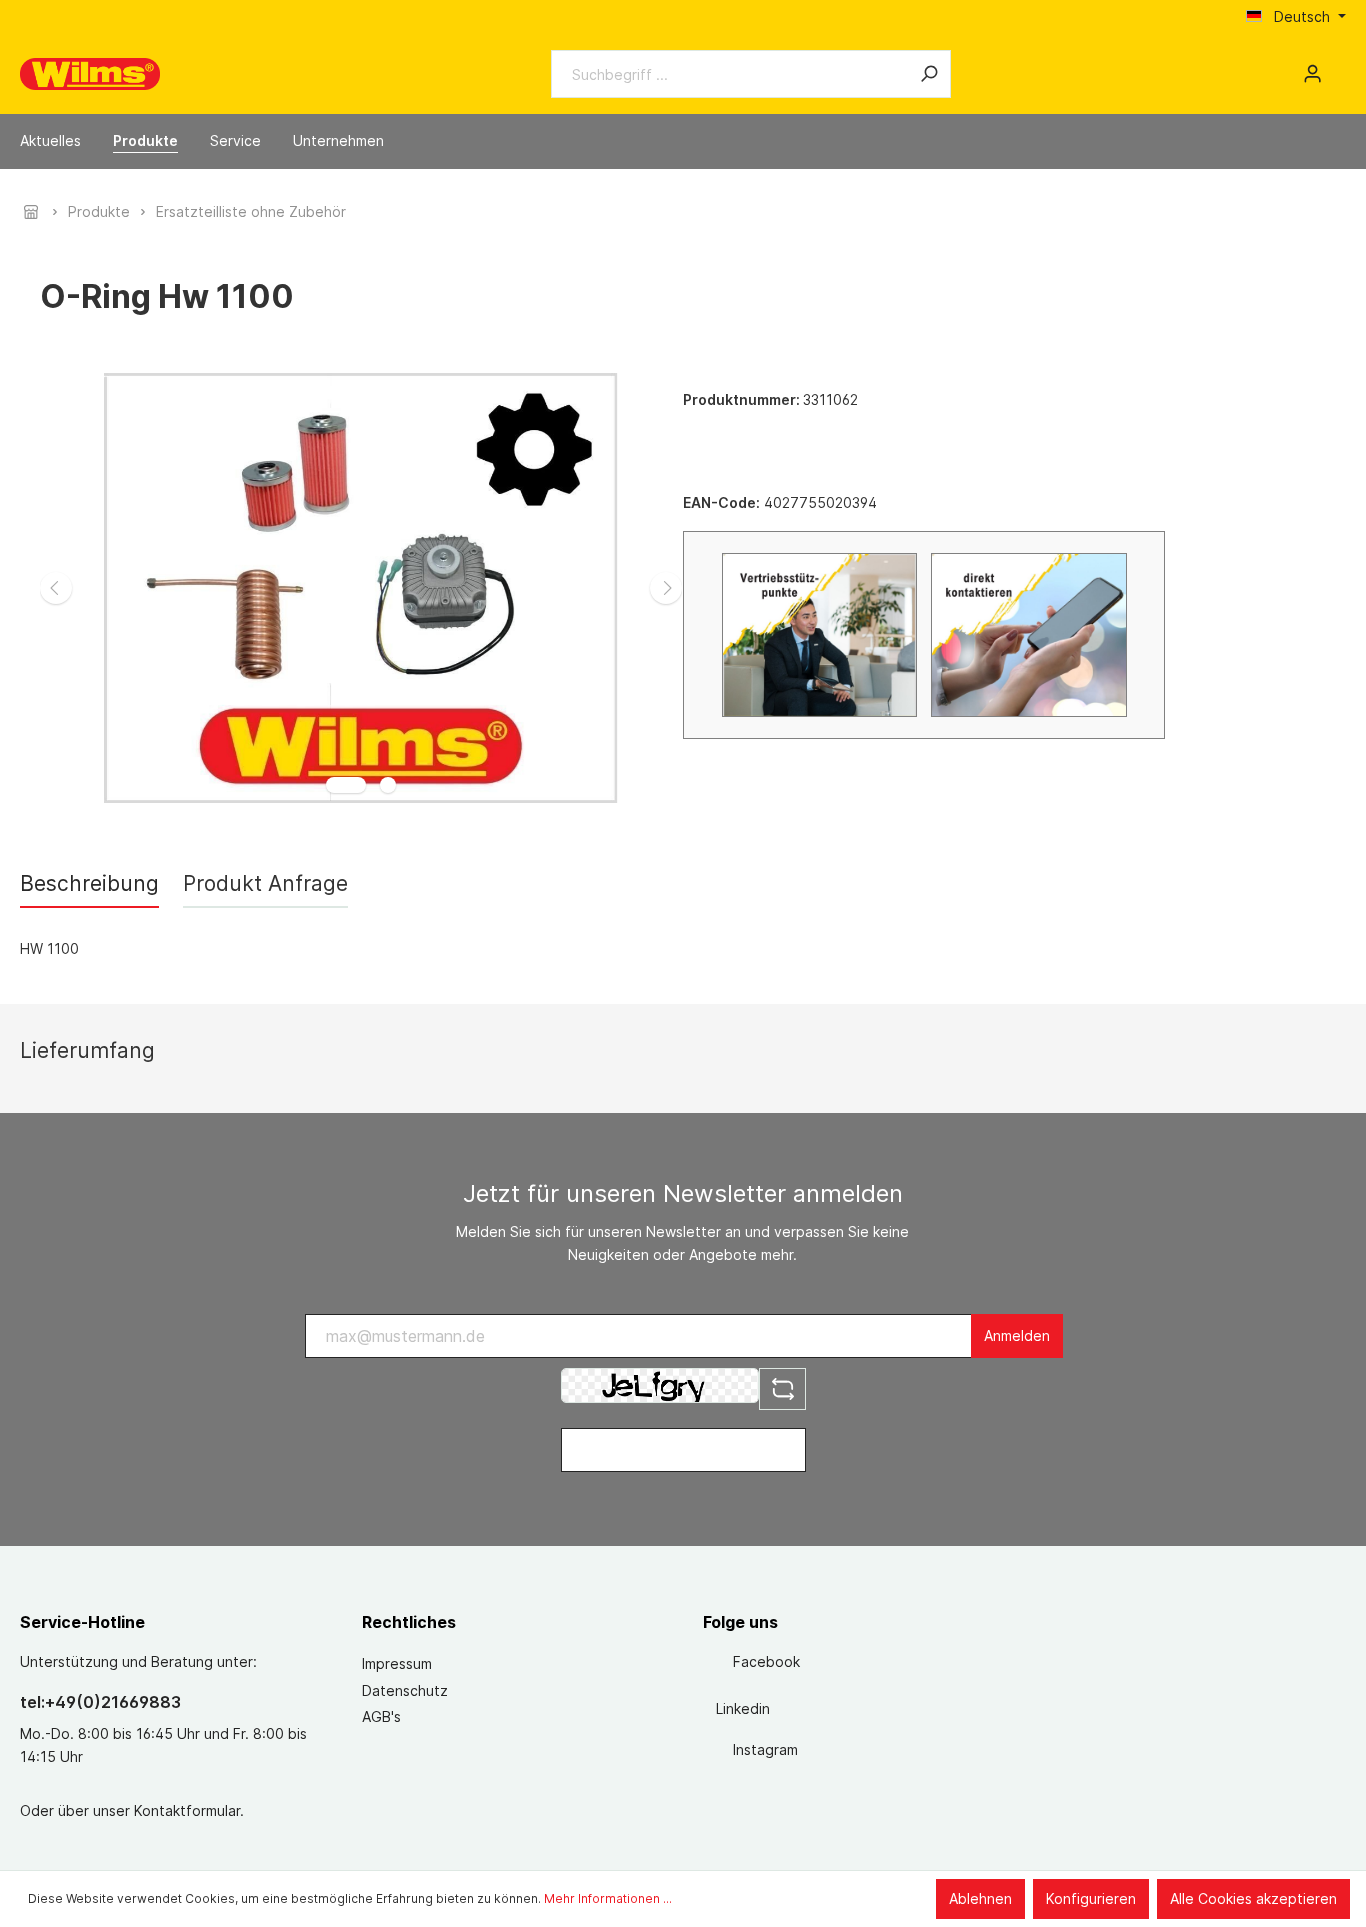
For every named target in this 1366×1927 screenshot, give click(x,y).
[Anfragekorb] (1338, 67)
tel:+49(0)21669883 (100, 1702)
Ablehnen (980, 1898)
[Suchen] (929, 74)
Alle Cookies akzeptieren (1253, 1898)
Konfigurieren (1091, 1898)
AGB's (381, 1716)
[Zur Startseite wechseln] (90, 74)
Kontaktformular (187, 1810)
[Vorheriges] (56, 588)
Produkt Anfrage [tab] (265, 883)
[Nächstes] (666, 588)
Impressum (397, 1663)
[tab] (89, 883)
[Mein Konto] (1312, 74)
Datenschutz (405, 1690)
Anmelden (1017, 1335)
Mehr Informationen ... (608, 1898)
